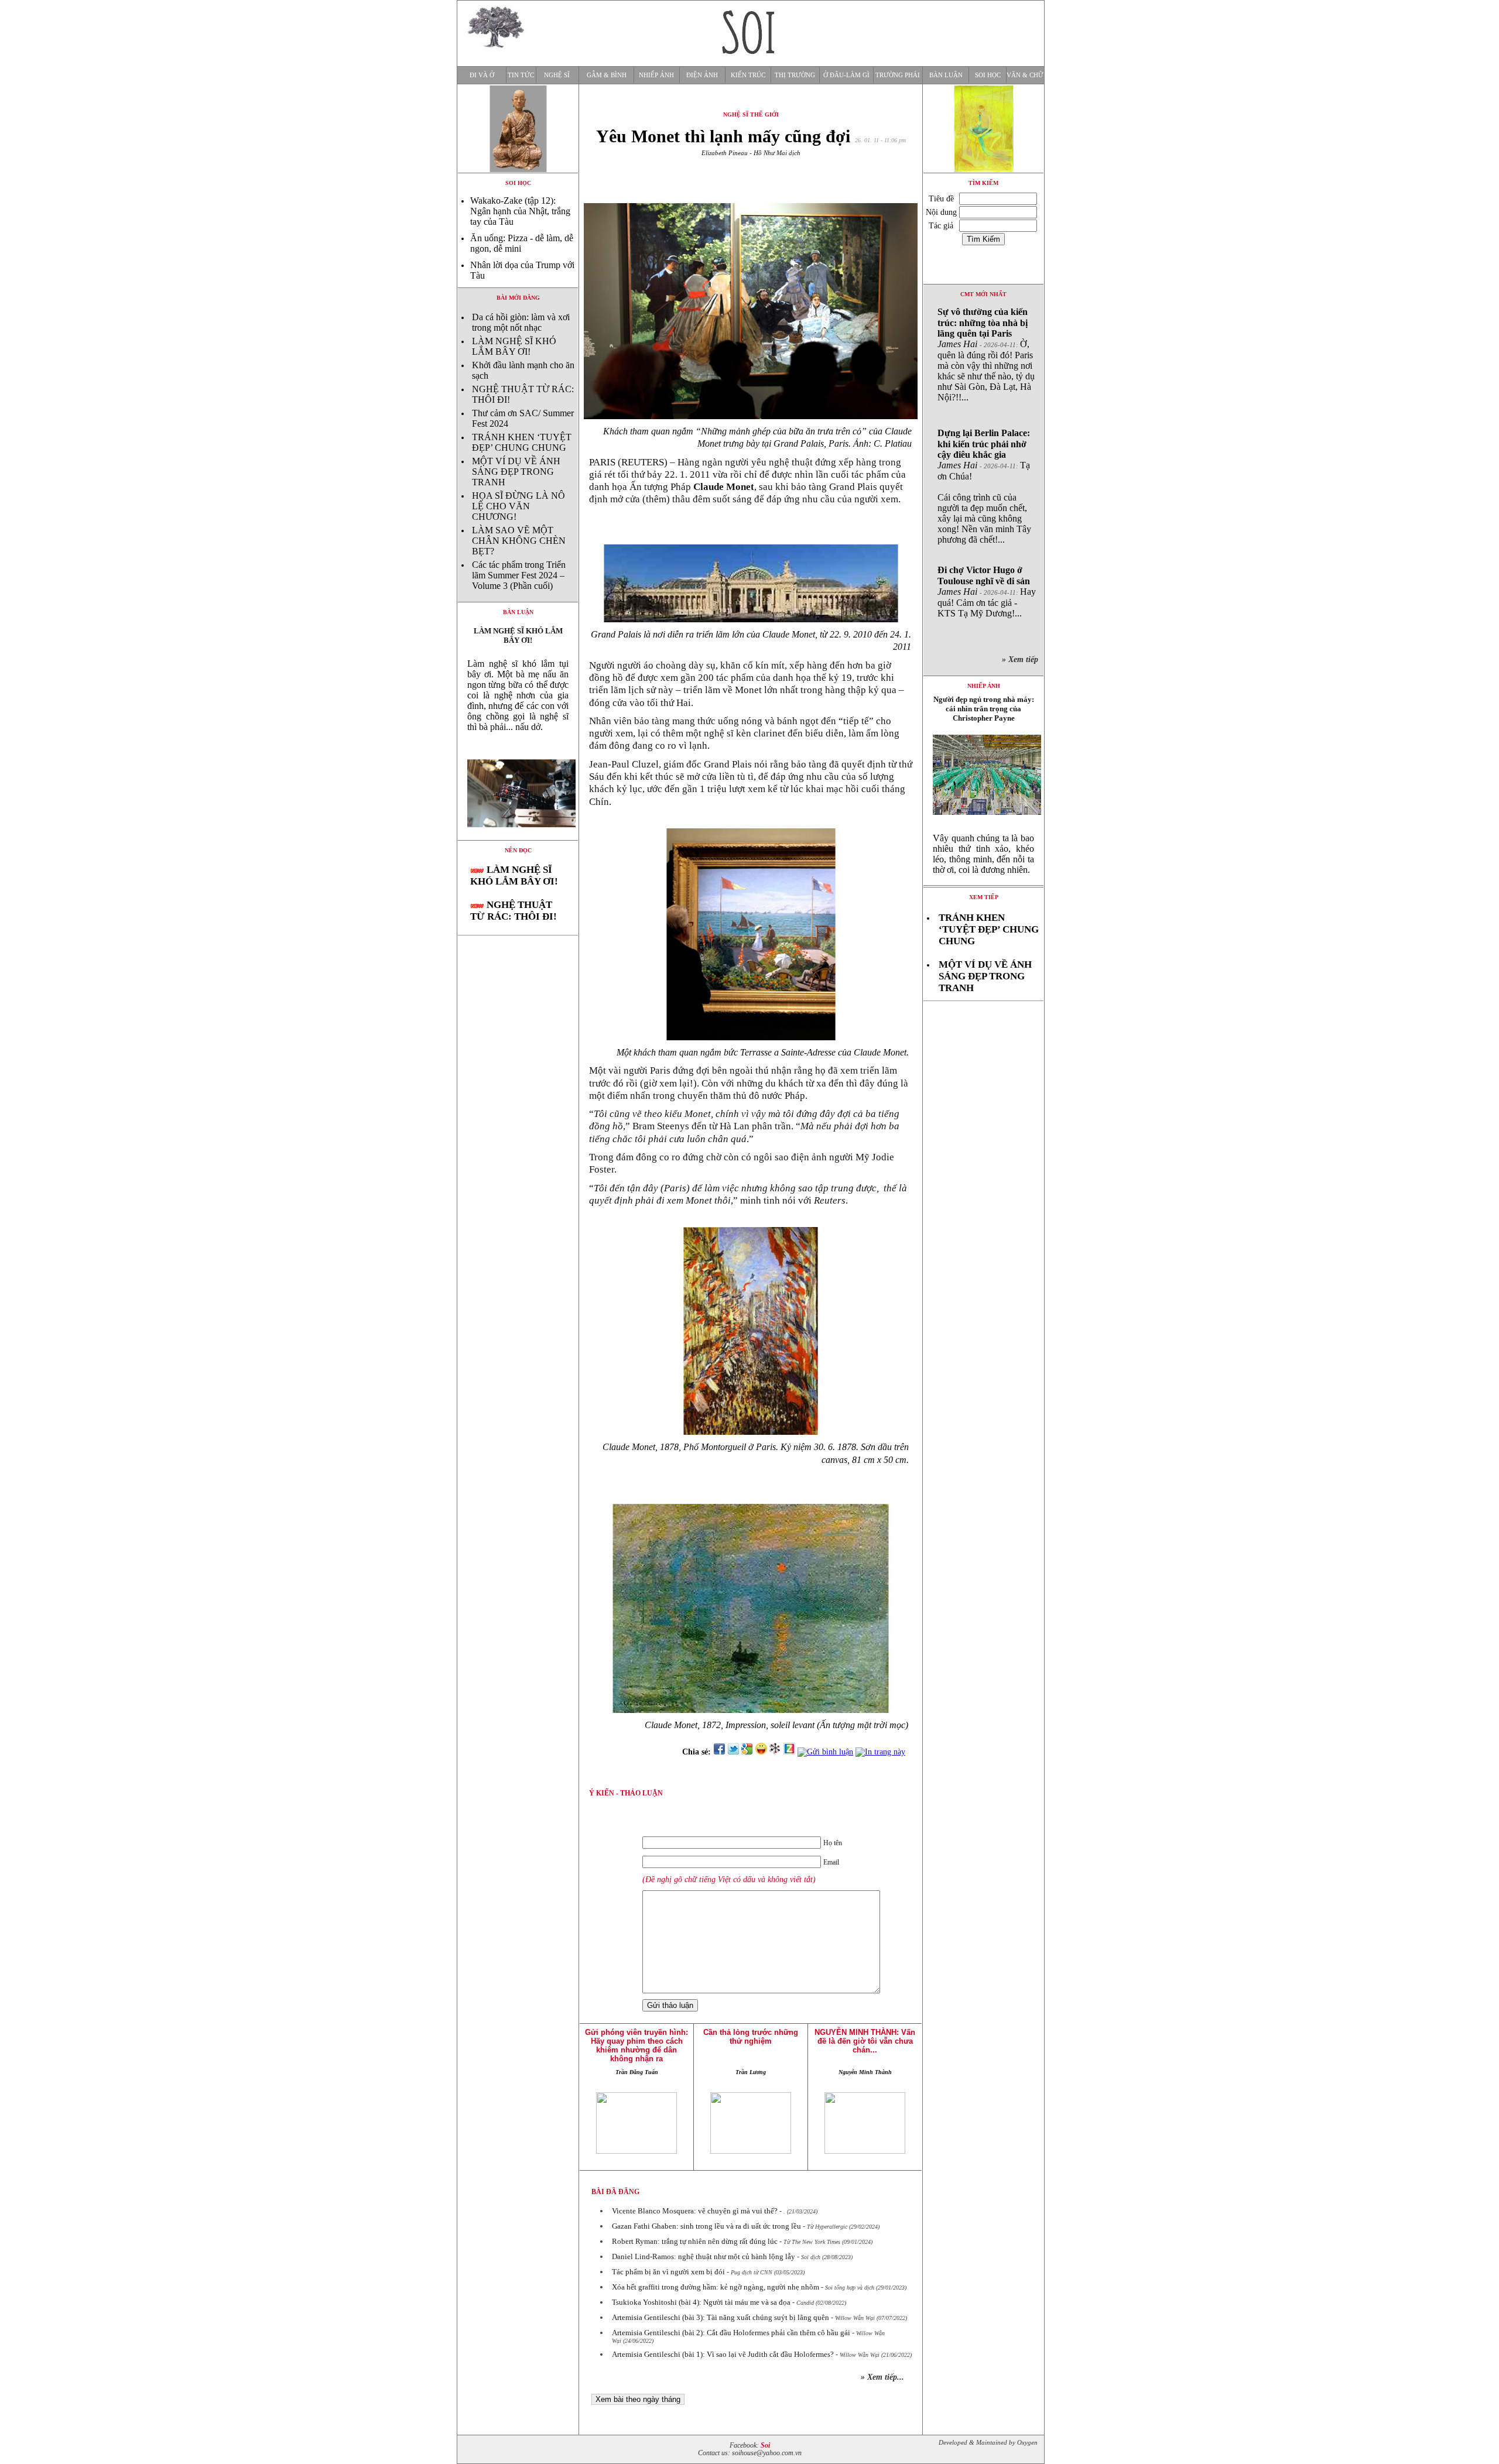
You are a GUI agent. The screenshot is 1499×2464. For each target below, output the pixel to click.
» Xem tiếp (1022, 659)
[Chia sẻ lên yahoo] (761, 1752)
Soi (765, 2446)
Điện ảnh (702, 75)
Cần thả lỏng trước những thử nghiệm (751, 2037)
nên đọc (518, 850)
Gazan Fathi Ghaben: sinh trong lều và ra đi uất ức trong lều (706, 2226)
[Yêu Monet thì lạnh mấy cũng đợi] (518, 837)
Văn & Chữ (1025, 75)
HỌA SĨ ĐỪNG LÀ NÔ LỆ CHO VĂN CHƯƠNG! (519, 506)
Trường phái (898, 75)
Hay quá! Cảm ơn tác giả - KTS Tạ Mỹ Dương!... (987, 592)
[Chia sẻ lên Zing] (789, 1752)
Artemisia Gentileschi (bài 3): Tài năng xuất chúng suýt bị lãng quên (721, 2317)
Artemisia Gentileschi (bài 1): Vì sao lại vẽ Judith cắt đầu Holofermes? (723, 2354)
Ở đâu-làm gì (846, 75)
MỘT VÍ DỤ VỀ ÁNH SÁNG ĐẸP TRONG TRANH (516, 472)
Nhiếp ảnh (656, 75)
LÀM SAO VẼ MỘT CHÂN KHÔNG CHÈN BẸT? (519, 541)
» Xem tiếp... (882, 2377)
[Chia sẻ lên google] (747, 1752)
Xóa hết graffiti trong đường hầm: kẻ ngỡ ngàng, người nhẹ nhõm (716, 2287)
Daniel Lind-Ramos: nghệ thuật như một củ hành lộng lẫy (704, 2256)
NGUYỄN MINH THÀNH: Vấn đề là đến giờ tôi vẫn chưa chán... (865, 2041)
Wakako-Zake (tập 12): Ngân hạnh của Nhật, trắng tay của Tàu (520, 211)
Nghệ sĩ (557, 75)
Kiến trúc (748, 75)
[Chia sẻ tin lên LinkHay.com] (775, 1752)
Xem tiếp (984, 897)
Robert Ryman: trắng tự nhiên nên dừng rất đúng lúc (695, 2241)
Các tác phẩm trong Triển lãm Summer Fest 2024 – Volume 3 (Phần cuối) (519, 575)
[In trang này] (882, 1752)
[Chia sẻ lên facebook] (719, 1752)
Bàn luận (946, 75)
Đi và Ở (482, 75)
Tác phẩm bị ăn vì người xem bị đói (668, 2272)
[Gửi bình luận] (825, 1752)
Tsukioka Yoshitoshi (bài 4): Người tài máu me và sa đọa (701, 2302)
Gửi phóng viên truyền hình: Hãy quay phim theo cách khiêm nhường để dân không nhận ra (636, 2045)
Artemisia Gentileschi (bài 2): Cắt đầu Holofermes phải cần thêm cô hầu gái (731, 2333)
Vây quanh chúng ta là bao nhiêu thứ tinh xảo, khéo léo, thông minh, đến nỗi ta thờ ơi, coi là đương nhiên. (983, 854)
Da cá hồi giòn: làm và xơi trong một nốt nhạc (521, 322)
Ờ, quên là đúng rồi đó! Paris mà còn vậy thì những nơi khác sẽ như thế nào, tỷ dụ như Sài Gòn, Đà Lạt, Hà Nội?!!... (986, 354)
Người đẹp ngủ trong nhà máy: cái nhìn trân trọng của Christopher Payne (984, 709)
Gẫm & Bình (607, 75)
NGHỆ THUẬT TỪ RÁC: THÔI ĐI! (514, 911)
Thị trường (795, 75)
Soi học (988, 75)
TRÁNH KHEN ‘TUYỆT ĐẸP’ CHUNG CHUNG (522, 442)
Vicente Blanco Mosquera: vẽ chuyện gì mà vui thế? (695, 2211)
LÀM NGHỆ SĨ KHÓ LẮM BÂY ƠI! (514, 346)
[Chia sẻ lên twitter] (733, 1752)
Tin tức (521, 75)
